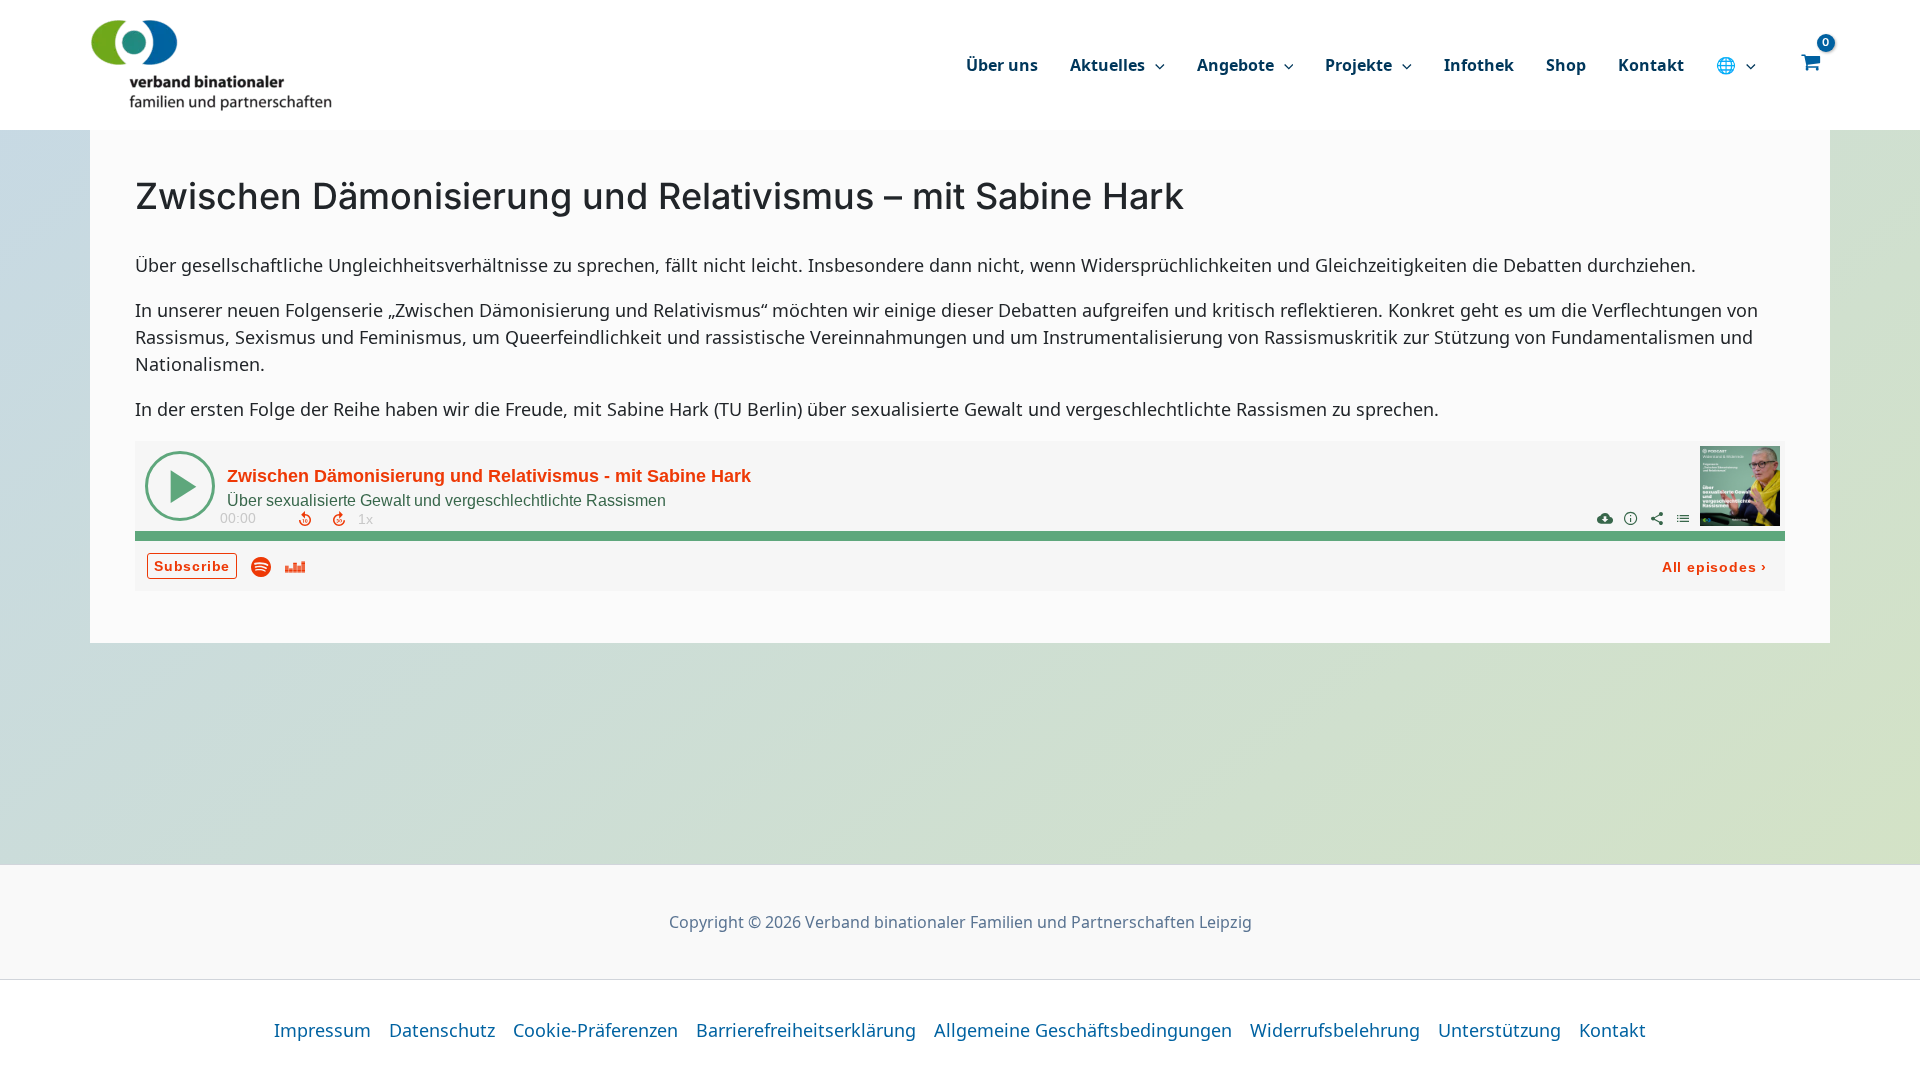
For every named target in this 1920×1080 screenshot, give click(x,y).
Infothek (1479, 65)
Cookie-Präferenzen (595, 1030)
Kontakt (1651, 65)
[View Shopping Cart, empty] (1811, 61)
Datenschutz (442, 1030)
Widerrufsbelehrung (1335, 1030)
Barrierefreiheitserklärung (806, 1030)
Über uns (1002, 65)
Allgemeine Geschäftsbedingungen (1083, 1030)
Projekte (1358, 65)
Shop (1566, 65)
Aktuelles (1107, 65)
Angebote (1235, 65)
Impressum (322, 1030)
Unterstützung (1499, 1030)
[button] (1155, 65)
